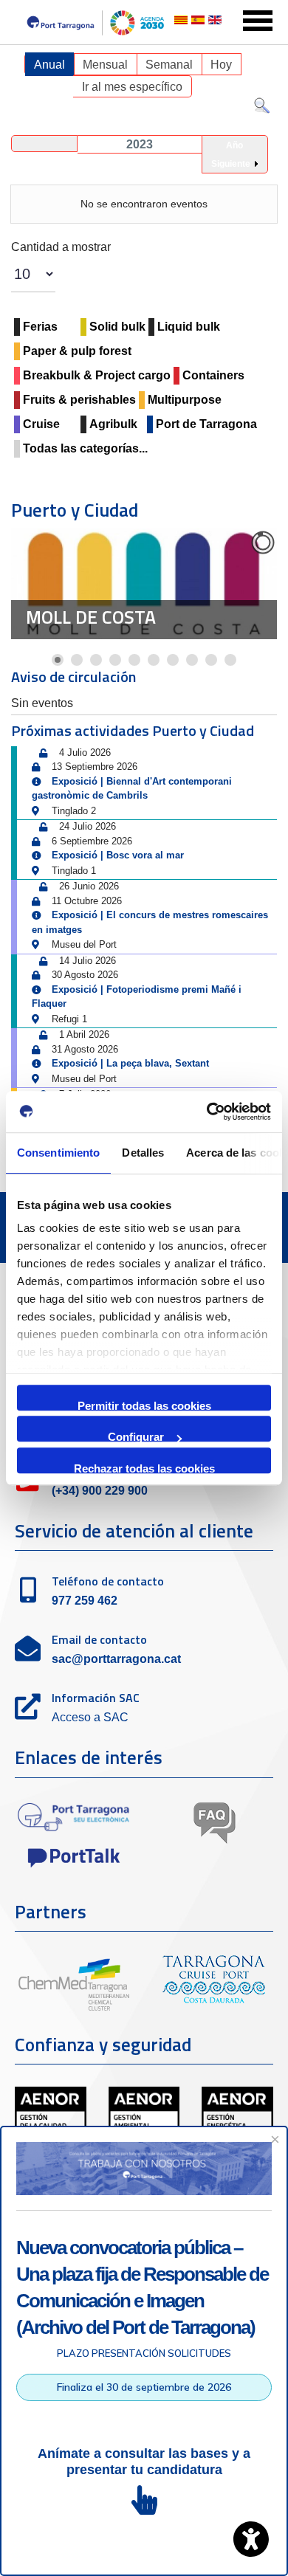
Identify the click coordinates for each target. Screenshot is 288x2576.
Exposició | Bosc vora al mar (118, 855)
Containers (213, 375)
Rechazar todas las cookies (144, 1468)
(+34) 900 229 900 (100, 1491)
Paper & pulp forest (77, 351)
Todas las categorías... (85, 448)
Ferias (40, 327)
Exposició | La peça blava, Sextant (130, 1063)
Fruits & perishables (79, 400)
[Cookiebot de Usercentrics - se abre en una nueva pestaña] (207, 1112)
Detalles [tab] (143, 1153)
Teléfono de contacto (108, 1581)
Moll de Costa (91, 617)
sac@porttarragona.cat (116, 1659)
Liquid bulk (189, 327)
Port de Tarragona (206, 424)
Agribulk (113, 424)
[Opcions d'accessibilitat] (251, 2539)
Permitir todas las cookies (144, 1405)
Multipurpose (185, 400)
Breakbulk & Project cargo (97, 375)
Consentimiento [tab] (58, 1153)
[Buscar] (262, 109)
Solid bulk (117, 327)
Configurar (136, 1436)
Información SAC (96, 1698)
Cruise (41, 424)
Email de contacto (99, 1639)
